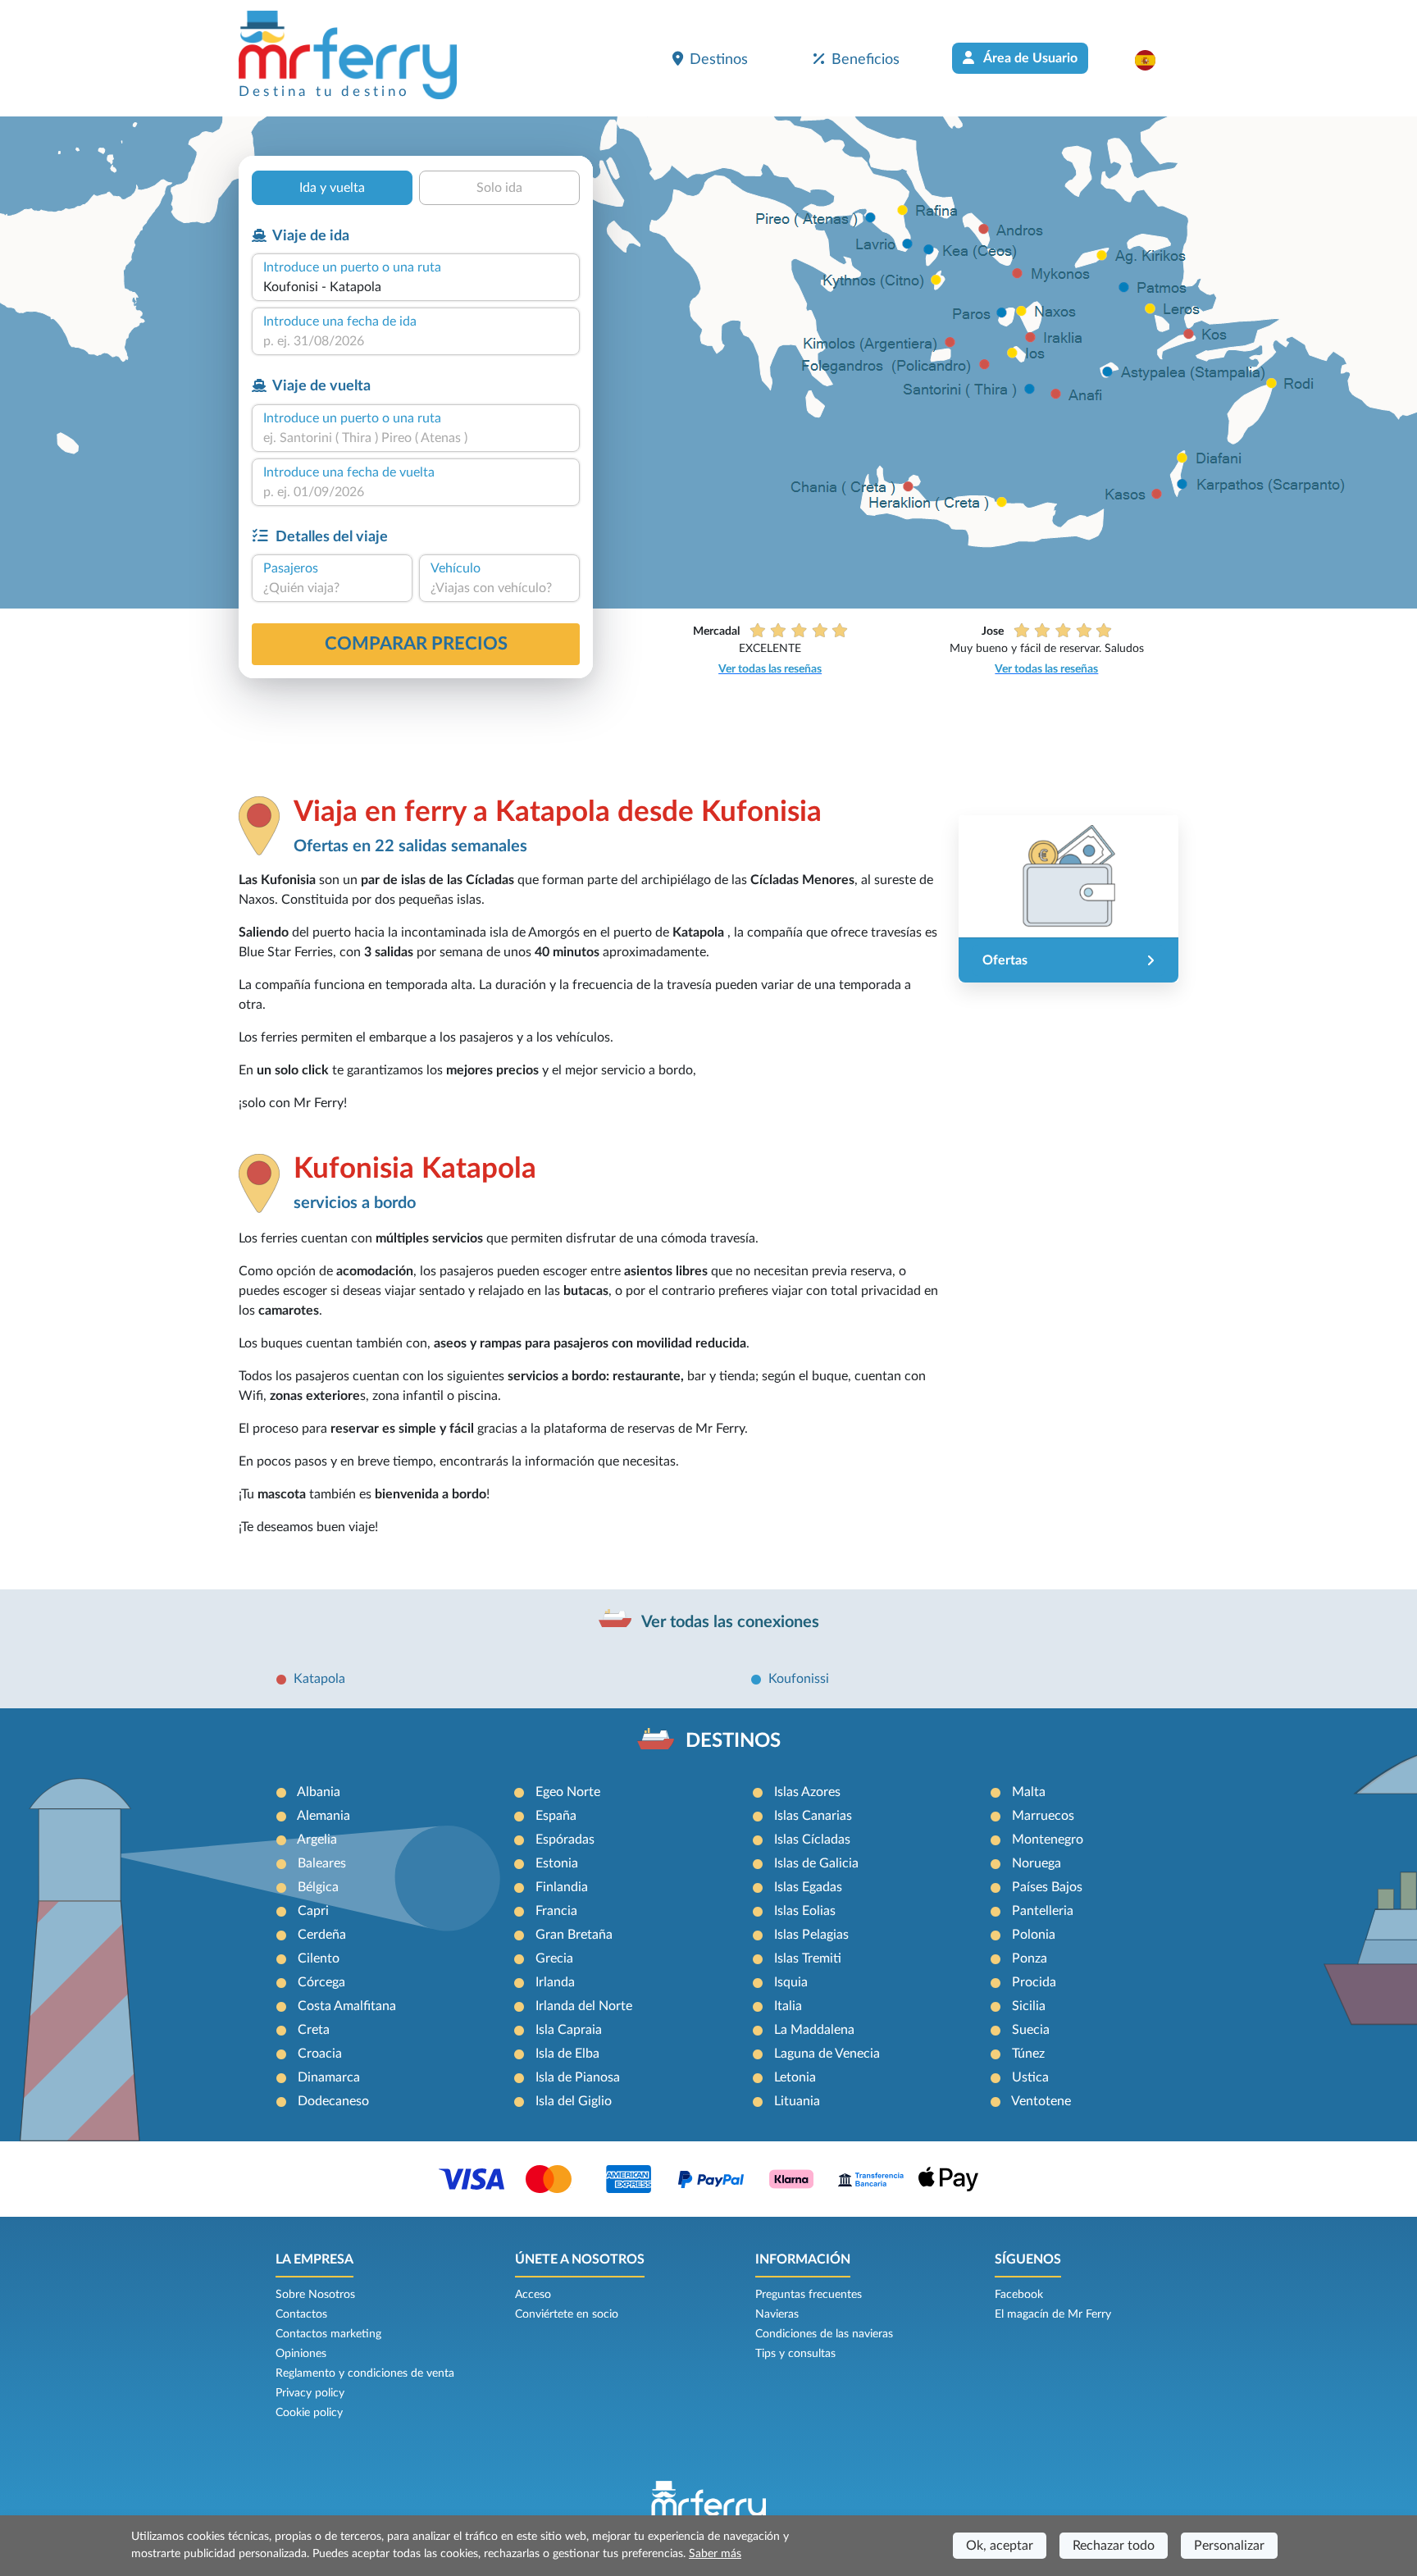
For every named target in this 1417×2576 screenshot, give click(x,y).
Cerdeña (322, 1935)
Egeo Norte (568, 1792)
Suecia (1031, 2030)
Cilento (319, 1958)
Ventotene (1041, 2101)
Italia (788, 2006)
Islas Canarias (813, 1816)
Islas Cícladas (812, 1840)
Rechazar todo (1114, 2546)
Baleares (322, 1863)
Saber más (715, 2554)
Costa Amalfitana (347, 2006)
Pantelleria (1043, 1911)
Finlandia (562, 1887)
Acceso (533, 2295)
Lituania (797, 2101)
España (556, 1816)
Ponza (1030, 1958)
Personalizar (1229, 2546)
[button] (1153, 60)
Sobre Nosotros (315, 2295)
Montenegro (1048, 1840)
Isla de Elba (567, 2054)
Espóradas (565, 1840)
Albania (319, 1792)
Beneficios (866, 59)
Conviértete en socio (567, 2314)
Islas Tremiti (808, 1958)
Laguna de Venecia (827, 2054)
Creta (314, 2030)
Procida (1034, 1982)
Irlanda (555, 1982)
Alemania (323, 1816)
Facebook (1019, 2295)
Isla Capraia (569, 2030)
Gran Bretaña (574, 1935)
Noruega (1037, 1863)
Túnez (1028, 2054)
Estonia (557, 1863)
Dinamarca (329, 2077)
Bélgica (318, 1887)
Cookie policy (309, 2413)
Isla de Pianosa (578, 2077)
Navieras (777, 2314)
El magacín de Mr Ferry (1053, 2314)
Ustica (1030, 2077)
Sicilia (1029, 2006)
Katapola (319, 1679)
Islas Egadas (808, 1887)
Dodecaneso (333, 2101)
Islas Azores (807, 1792)
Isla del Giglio (574, 2101)
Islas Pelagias (811, 1935)
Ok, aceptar (1000, 2546)
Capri (313, 1911)
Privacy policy (310, 2393)
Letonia (795, 2077)
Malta (1029, 1792)
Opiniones (301, 2354)
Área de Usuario (1029, 58)
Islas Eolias (805, 1911)
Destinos (719, 59)
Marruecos (1043, 1816)
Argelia (317, 1840)
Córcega (321, 1982)
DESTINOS (733, 1741)
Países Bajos (1047, 1887)
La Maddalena (814, 2030)
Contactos (301, 2314)
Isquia (791, 1982)
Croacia (320, 2054)
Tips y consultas (795, 2354)
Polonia (1034, 1935)
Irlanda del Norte (584, 2006)
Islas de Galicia (816, 1863)
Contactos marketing (328, 2334)
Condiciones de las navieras (824, 2334)
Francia (556, 1911)
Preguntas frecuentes (809, 2295)
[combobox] (416, 287)
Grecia (554, 1958)
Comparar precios (416, 644)
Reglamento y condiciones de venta (365, 2373)
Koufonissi (799, 1679)
